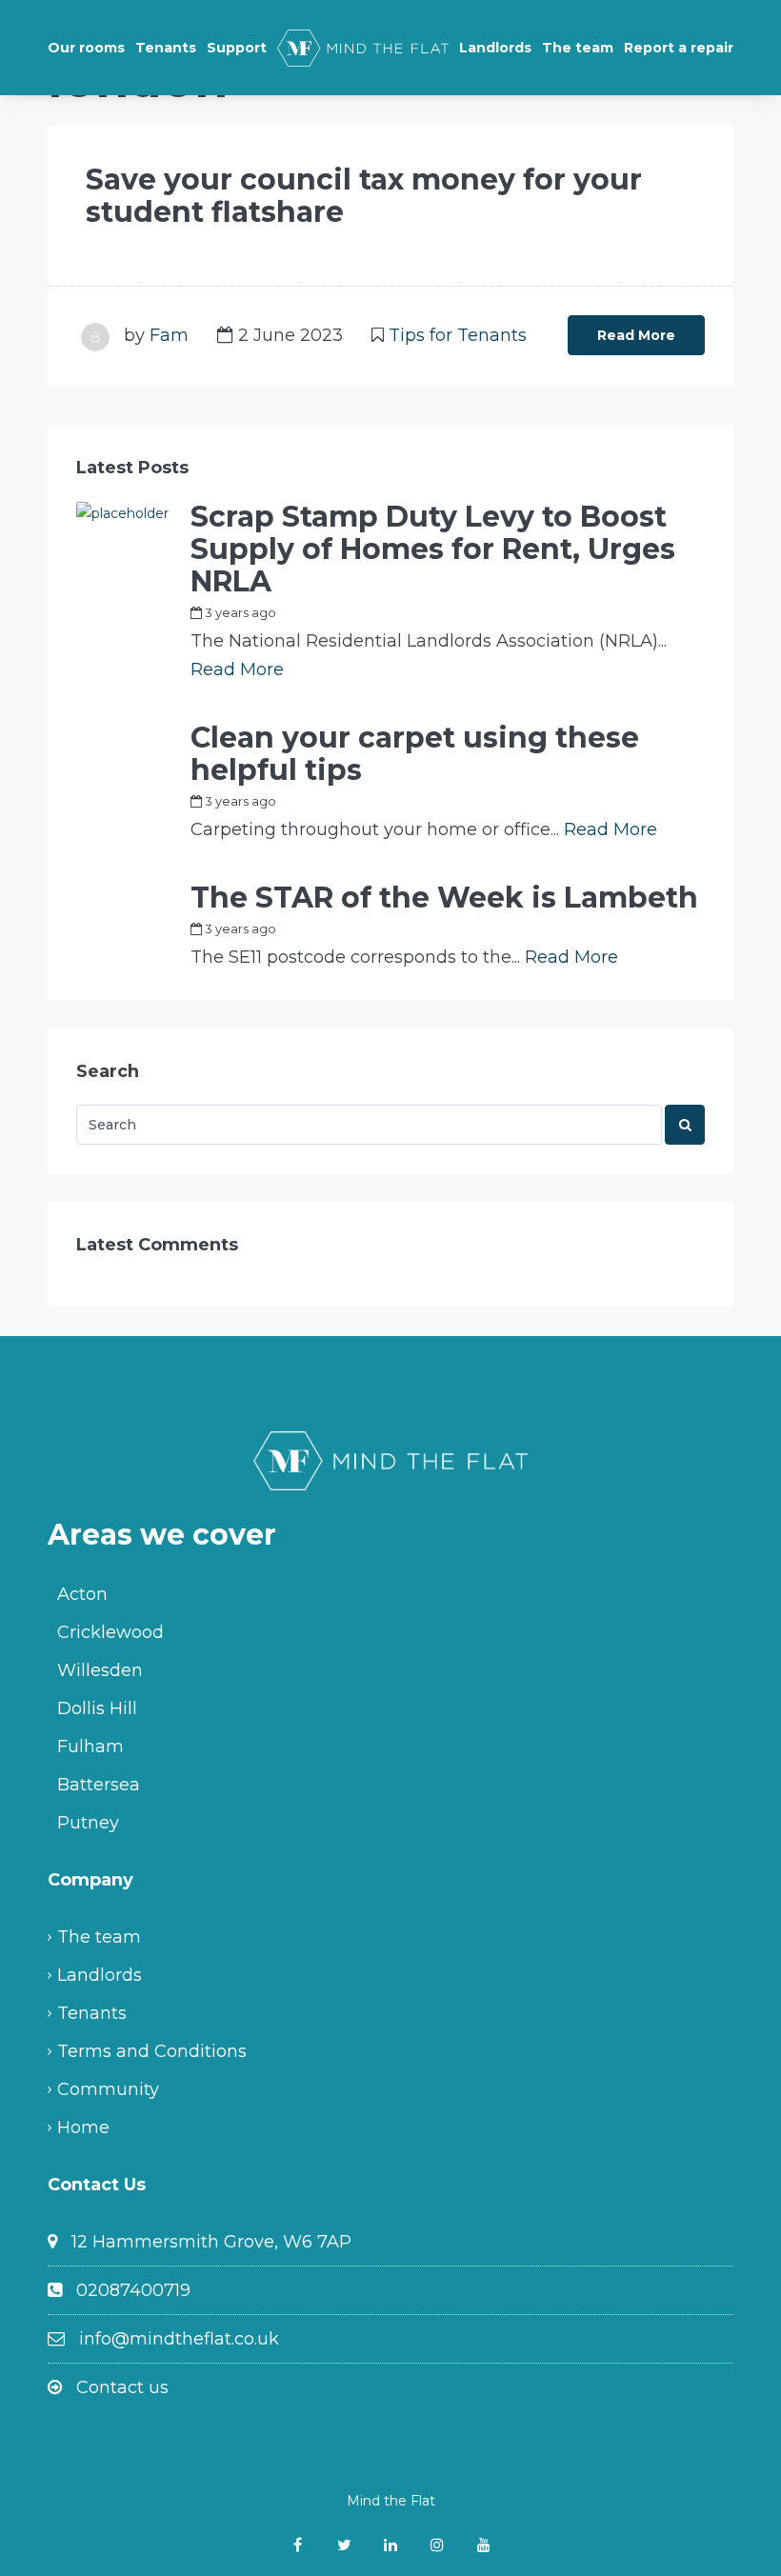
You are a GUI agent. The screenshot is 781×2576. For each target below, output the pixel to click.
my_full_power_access (367, 612)
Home (83, 2127)
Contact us (122, 2387)
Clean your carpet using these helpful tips (415, 754)
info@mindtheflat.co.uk (179, 2339)
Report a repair (679, 48)
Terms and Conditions (152, 2051)
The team (578, 48)
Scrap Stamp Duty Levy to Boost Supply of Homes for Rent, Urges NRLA (433, 549)
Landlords (495, 48)
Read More (636, 335)
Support (237, 48)
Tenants (166, 48)
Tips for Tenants (458, 335)
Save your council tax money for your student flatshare (364, 196)
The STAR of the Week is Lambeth (444, 898)
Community (108, 2089)
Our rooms (86, 48)
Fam (169, 335)
